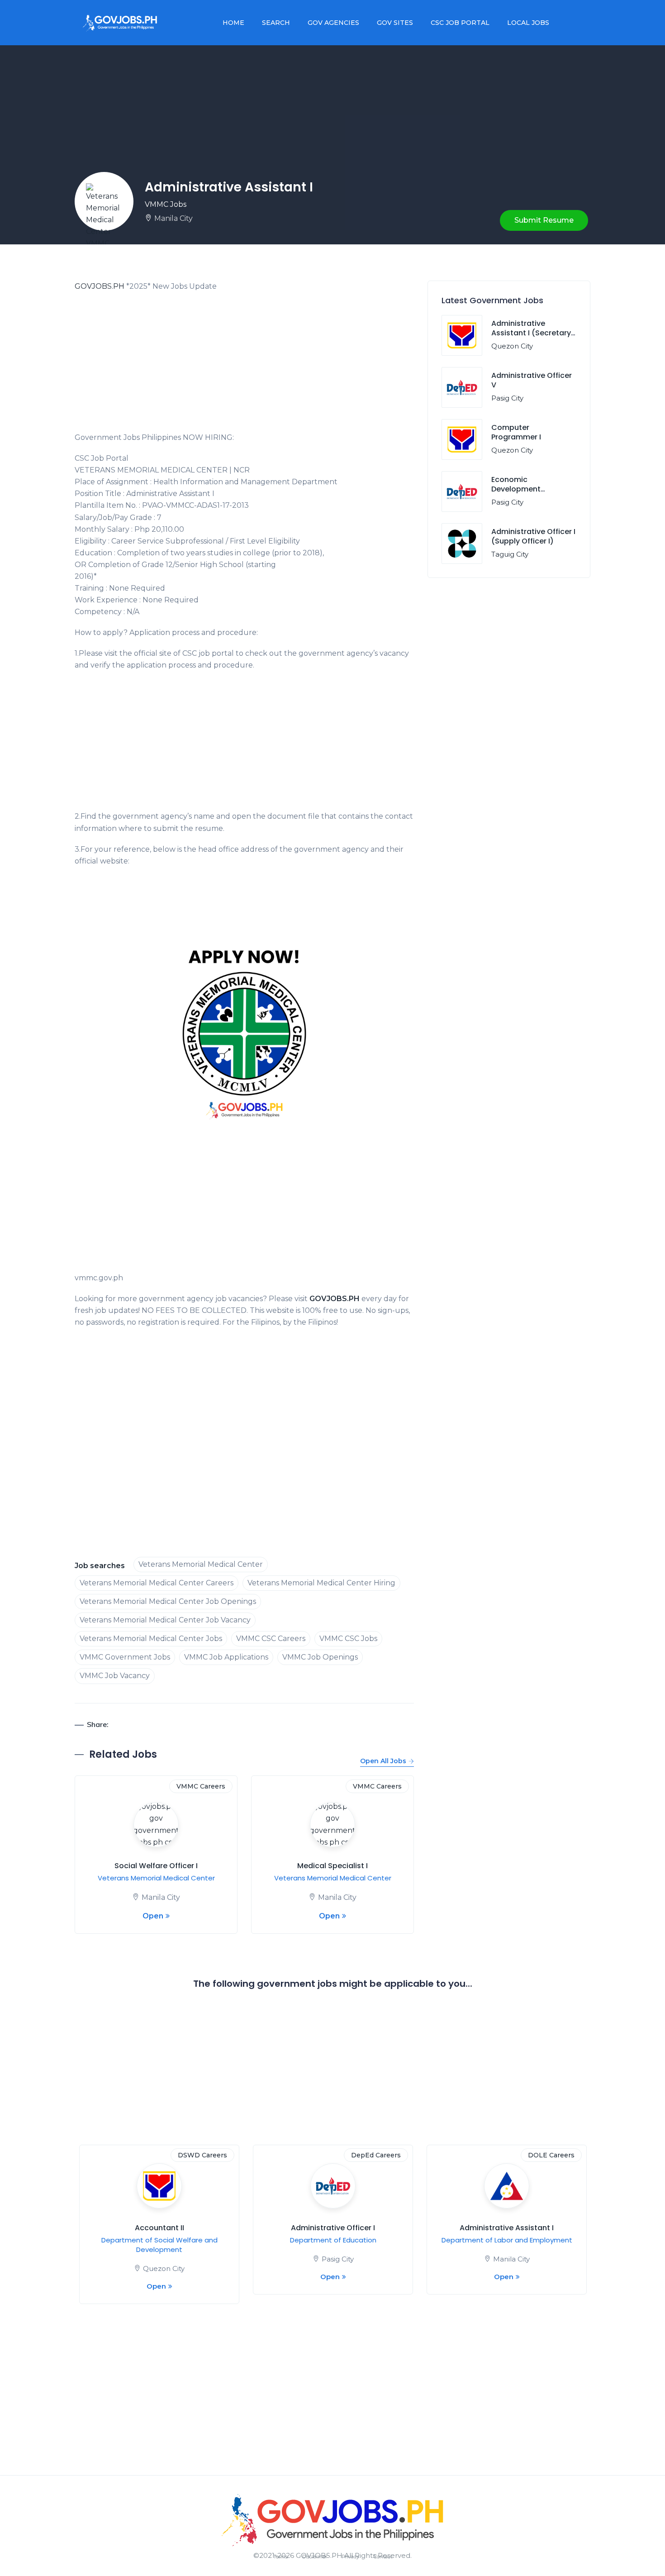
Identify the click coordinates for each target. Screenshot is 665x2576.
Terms (280, 2557)
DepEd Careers (376, 2155)
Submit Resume (544, 220)
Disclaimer (315, 2557)
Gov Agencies (333, 23)
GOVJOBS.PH (100, 286)
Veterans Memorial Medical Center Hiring (321, 1583)
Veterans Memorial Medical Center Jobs (151, 1639)
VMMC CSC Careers (271, 1639)
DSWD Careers (202, 2155)
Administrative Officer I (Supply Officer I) (533, 536)
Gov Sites (395, 23)
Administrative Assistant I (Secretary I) (531, 333)
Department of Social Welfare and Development (159, 2245)
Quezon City (512, 346)
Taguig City (510, 554)
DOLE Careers (551, 2155)
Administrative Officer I (333, 2228)
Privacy (350, 2557)
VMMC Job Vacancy (115, 1676)
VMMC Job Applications (226, 1657)
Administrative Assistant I (507, 2228)
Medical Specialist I (332, 1866)
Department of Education (333, 2240)
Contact (383, 2557)
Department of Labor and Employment (507, 2240)
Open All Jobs (383, 1761)
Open (153, 1916)
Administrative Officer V (532, 380)
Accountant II (159, 2228)
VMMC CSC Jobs (348, 1639)
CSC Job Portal (460, 23)
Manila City (173, 218)
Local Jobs (528, 23)
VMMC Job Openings (320, 1657)
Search (276, 23)
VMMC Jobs (166, 204)
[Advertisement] (244, 365)
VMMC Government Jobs (125, 1657)
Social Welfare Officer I (156, 1866)
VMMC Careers (201, 1786)
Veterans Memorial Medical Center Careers (157, 1583)
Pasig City (507, 398)
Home (233, 23)
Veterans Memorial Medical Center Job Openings (168, 1601)
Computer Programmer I (516, 432)
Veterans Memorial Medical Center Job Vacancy (165, 1620)
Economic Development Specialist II (516, 489)
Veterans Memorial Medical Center (201, 1564)
